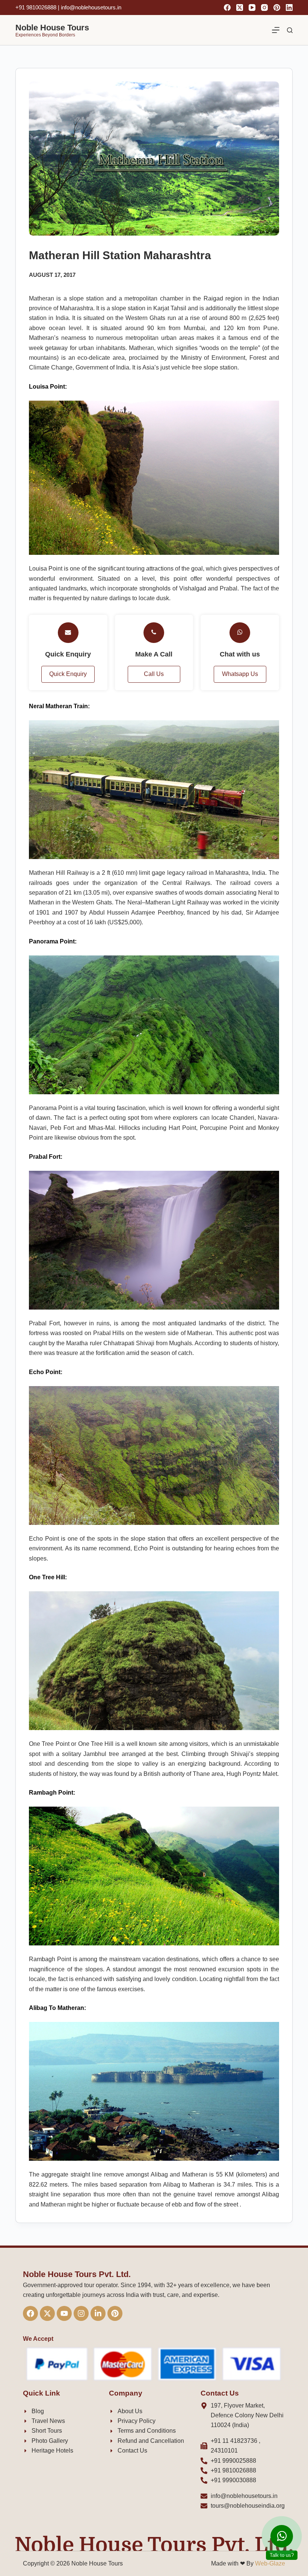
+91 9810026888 (79, 1302)
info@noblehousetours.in (95, 1324)
